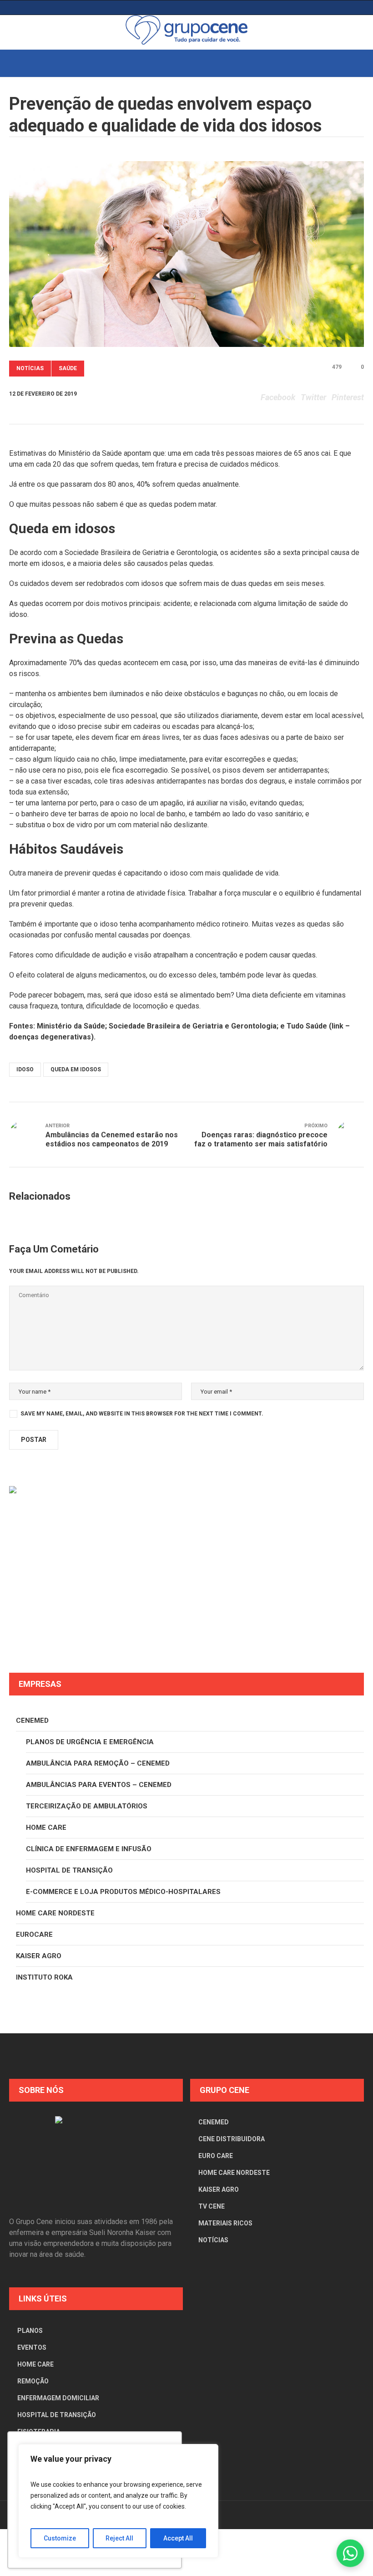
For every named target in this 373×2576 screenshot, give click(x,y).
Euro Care (216, 2156)
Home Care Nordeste (55, 1913)
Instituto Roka (44, 1977)
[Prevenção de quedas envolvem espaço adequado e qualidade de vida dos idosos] (186, 254)
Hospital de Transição (69, 1870)
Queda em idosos (76, 1069)
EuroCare (34, 1935)
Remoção (33, 2381)
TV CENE (212, 2206)
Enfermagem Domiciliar (58, 2398)
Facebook (278, 397)
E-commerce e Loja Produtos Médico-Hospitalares (123, 1892)
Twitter (313, 397)
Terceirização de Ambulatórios (87, 1806)
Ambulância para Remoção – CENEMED (98, 1763)
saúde (68, 368)
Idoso (25, 1069)
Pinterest (348, 397)
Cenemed (214, 2122)
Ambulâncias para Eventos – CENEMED (99, 1785)
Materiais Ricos (225, 2223)
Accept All (178, 2538)
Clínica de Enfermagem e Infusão (89, 1849)
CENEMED (32, 1721)
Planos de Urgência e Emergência (90, 1742)
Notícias (30, 368)
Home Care (46, 1828)
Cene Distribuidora (232, 2139)
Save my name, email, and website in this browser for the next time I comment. (142, 1414)
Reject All (119, 2538)
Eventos (32, 2347)
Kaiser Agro (39, 1956)
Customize (60, 2538)
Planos (30, 2331)
